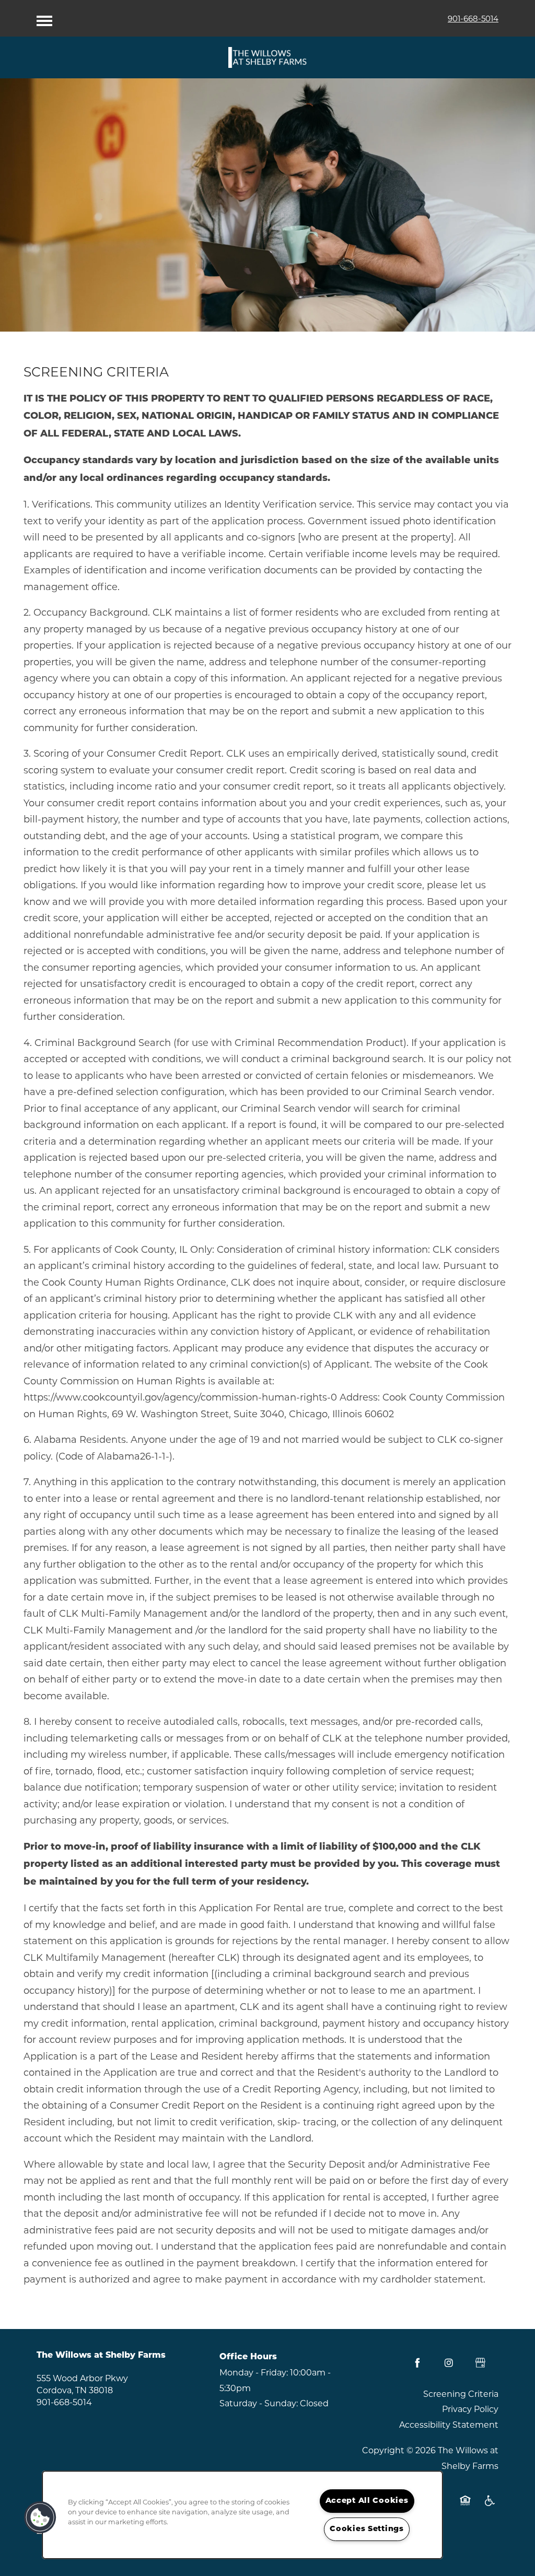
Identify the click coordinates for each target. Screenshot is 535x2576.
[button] (40, 2518)
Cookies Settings (367, 2529)
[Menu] (44, 18)
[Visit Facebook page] (417, 2363)
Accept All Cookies (367, 2501)
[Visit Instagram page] (449, 2363)
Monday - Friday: (254, 2373)
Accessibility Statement (449, 2425)
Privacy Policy (470, 2409)
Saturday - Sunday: (259, 2403)
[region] (242, 2515)
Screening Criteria (461, 2394)
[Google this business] (480, 2363)
